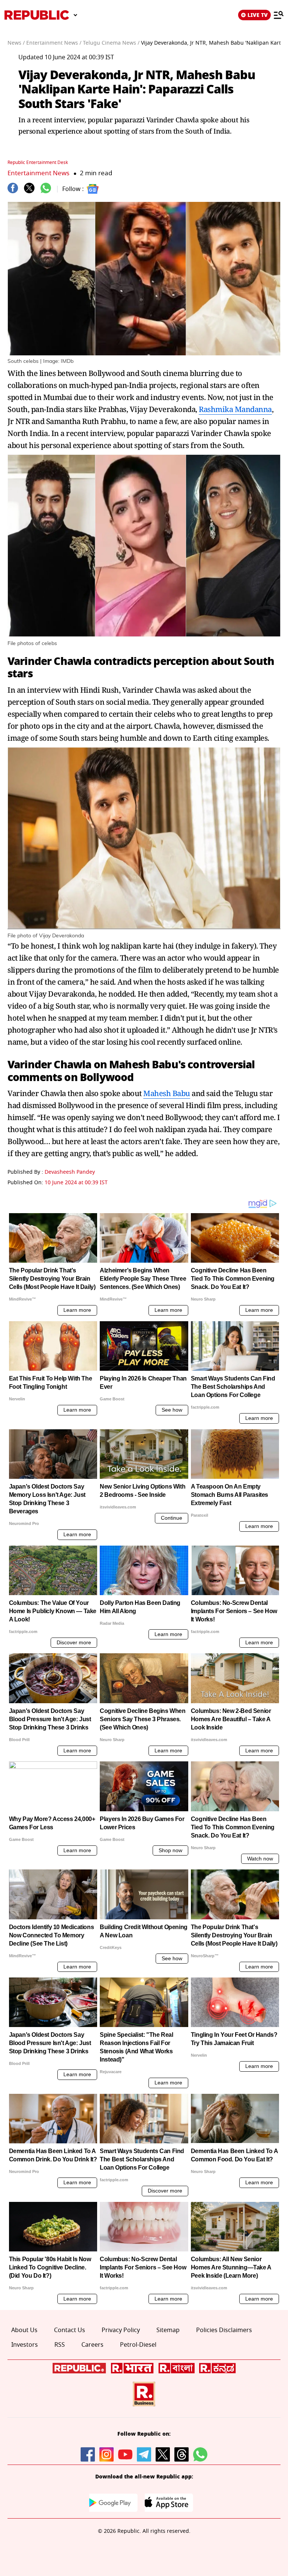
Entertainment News (38, 173)
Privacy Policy (121, 2330)
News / (16, 43)
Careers (92, 2345)
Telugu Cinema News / (111, 43)
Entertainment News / (54, 43)
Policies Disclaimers (224, 2330)
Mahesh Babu (144, 1065)
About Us (24, 2330)
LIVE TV (258, 15)
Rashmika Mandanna (235, 409)
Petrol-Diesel (138, 2345)
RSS (60, 2345)
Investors (25, 2345)
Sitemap (168, 2330)
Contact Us (70, 2330)
